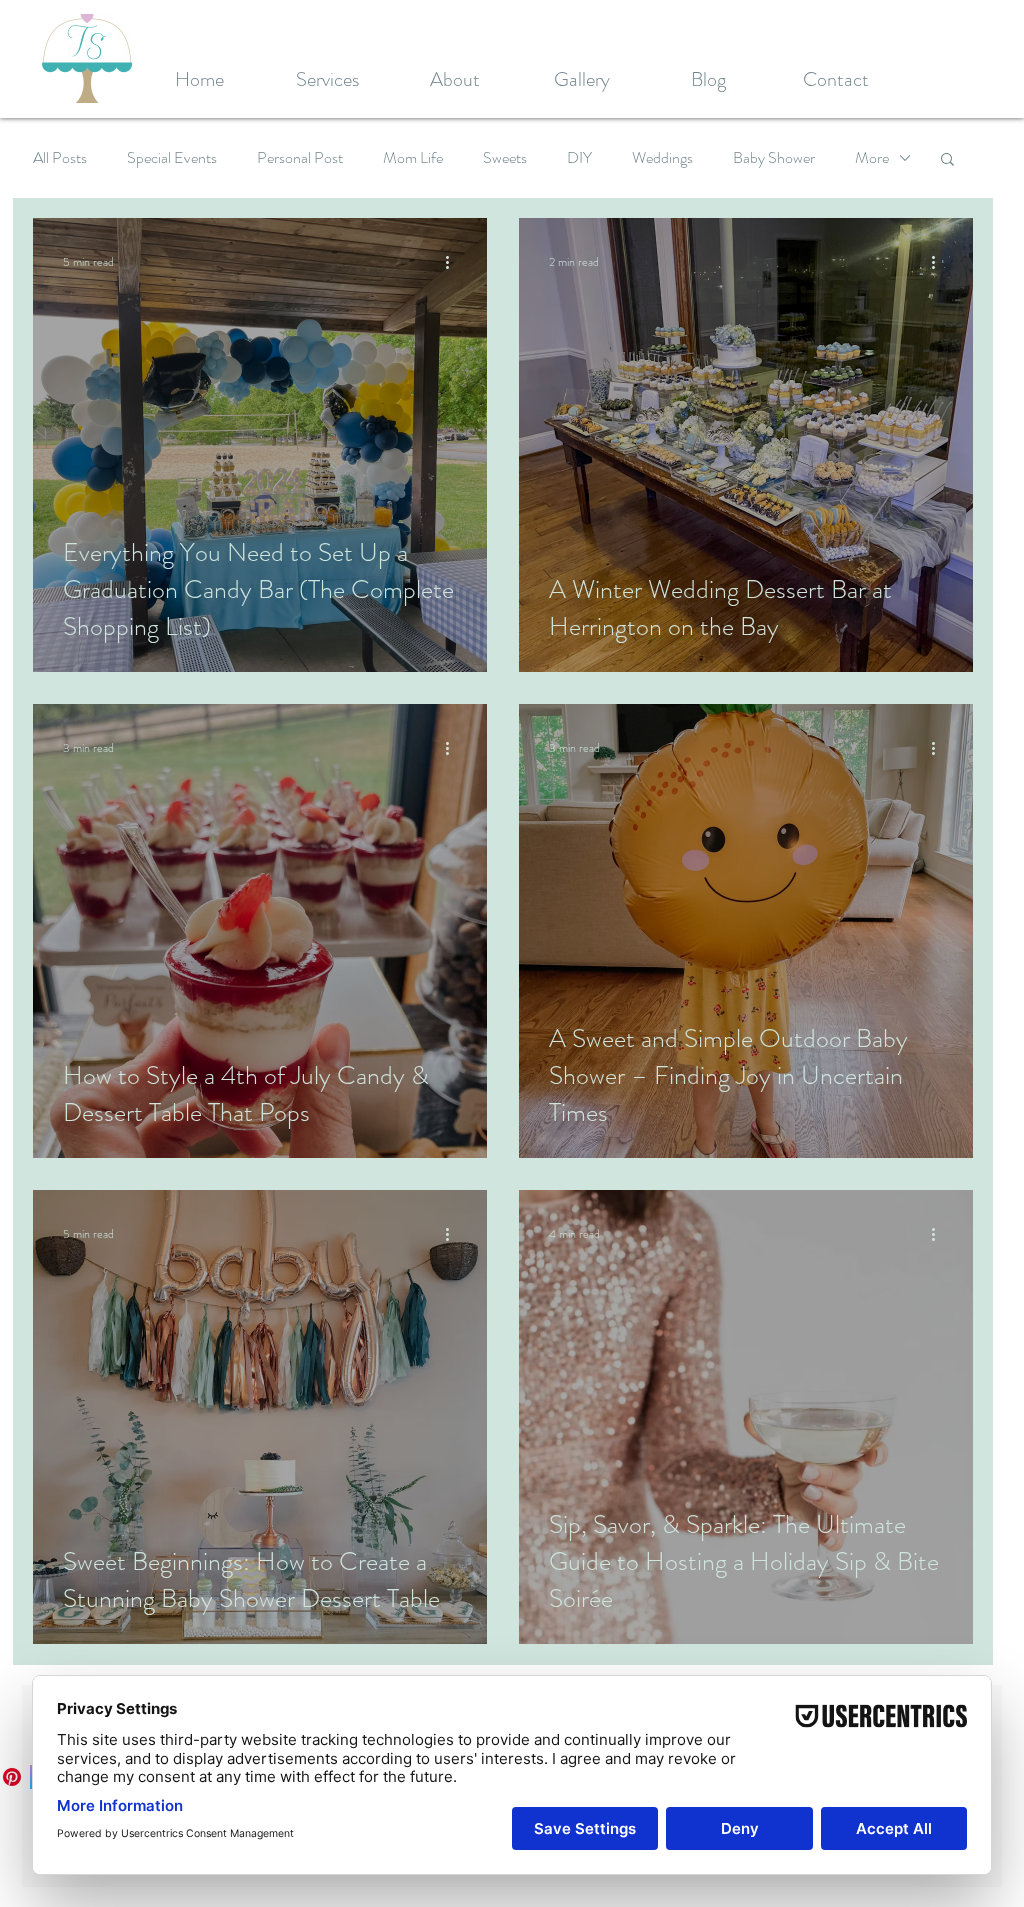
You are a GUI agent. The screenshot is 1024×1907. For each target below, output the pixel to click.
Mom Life (413, 158)
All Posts (60, 158)
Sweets (505, 158)
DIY (579, 158)
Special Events (172, 158)
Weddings (662, 158)
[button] (947, 160)
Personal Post (300, 158)
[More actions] (454, 262)
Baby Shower (774, 158)
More (872, 158)
